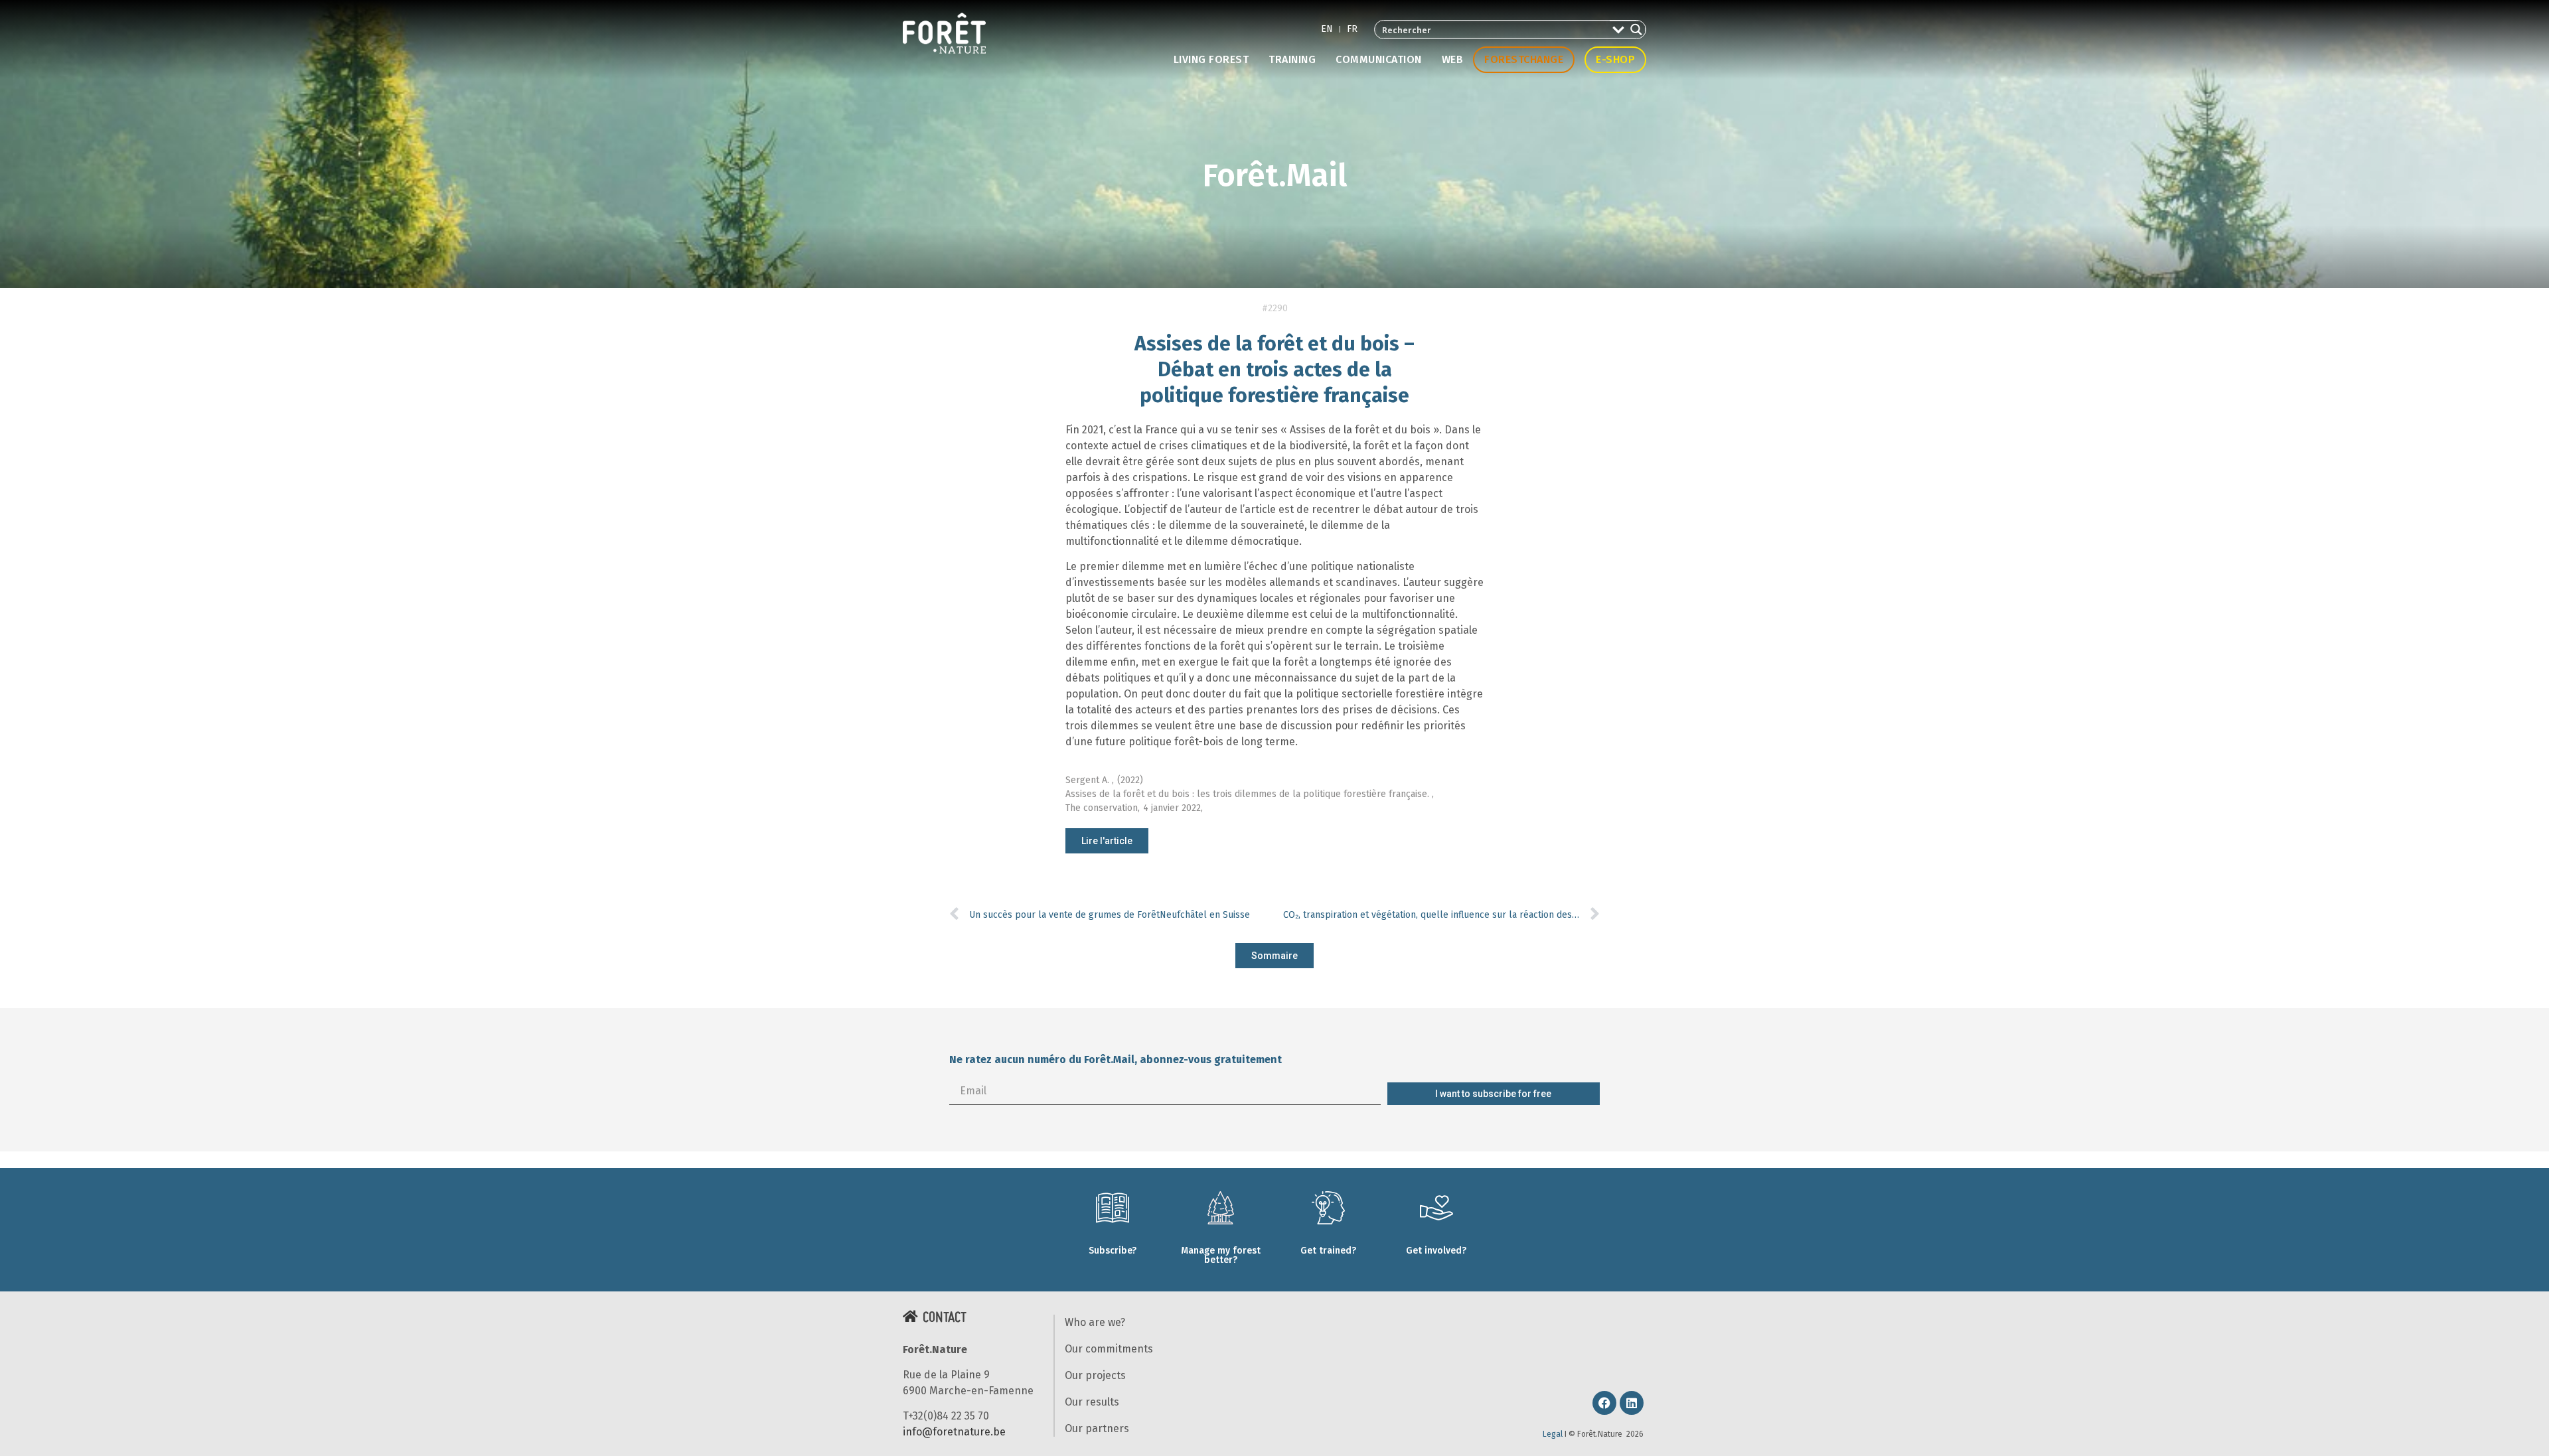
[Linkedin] (1632, 1403)
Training (1292, 59)
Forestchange (1524, 59)
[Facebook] (1604, 1403)
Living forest (1211, 59)
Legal (1553, 1434)
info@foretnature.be (954, 1432)
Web (1453, 59)
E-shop (1615, 59)
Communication (1379, 59)
